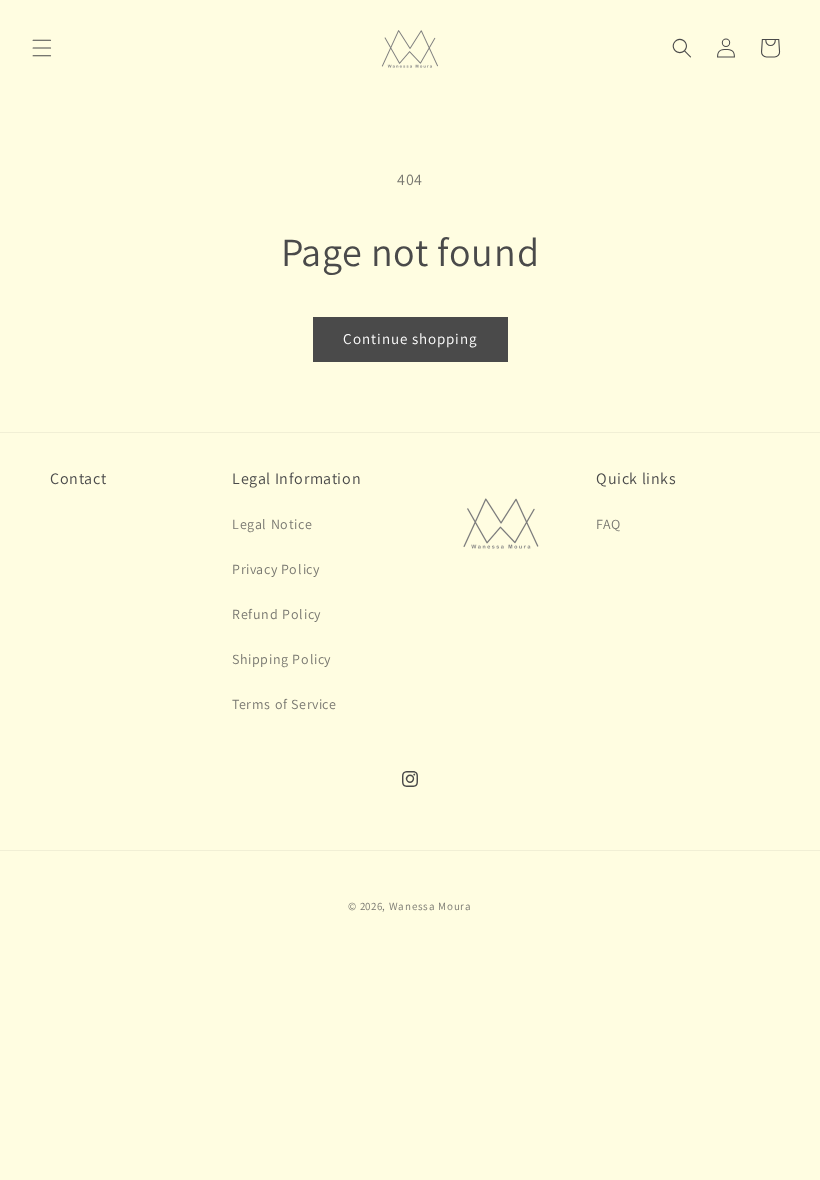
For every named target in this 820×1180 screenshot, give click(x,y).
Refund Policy (276, 614)
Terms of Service (284, 704)
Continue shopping (410, 338)
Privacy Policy (275, 569)
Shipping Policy (281, 659)
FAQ (608, 524)
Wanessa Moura (430, 906)
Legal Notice (272, 524)
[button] (42, 48)
